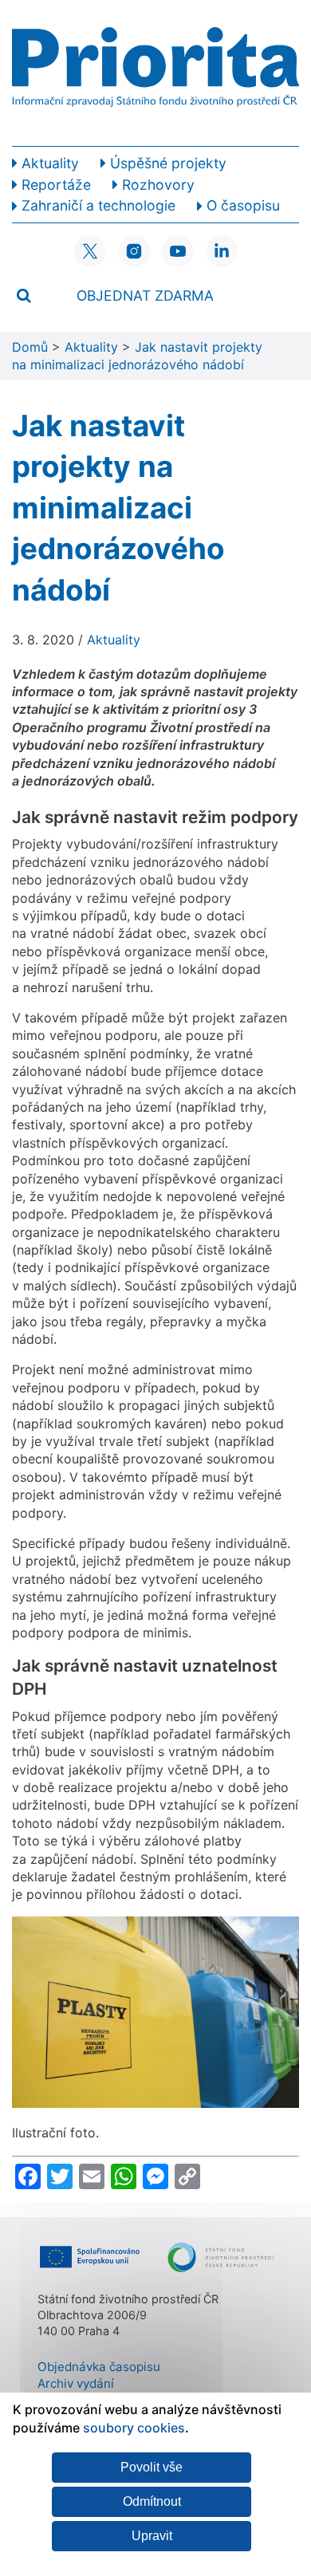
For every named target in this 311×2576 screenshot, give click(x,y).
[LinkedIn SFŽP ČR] (222, 251)
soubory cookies (134, 2428)
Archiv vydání (76, 2383)
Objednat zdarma (145, 295)
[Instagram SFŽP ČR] (134, 251)
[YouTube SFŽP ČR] (178, 251)
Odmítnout (152, 2501)
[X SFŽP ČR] (90, 251)
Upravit (152, 2536)
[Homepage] (155, 73)
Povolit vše (152, 2467)
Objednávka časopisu (99, 2367)
